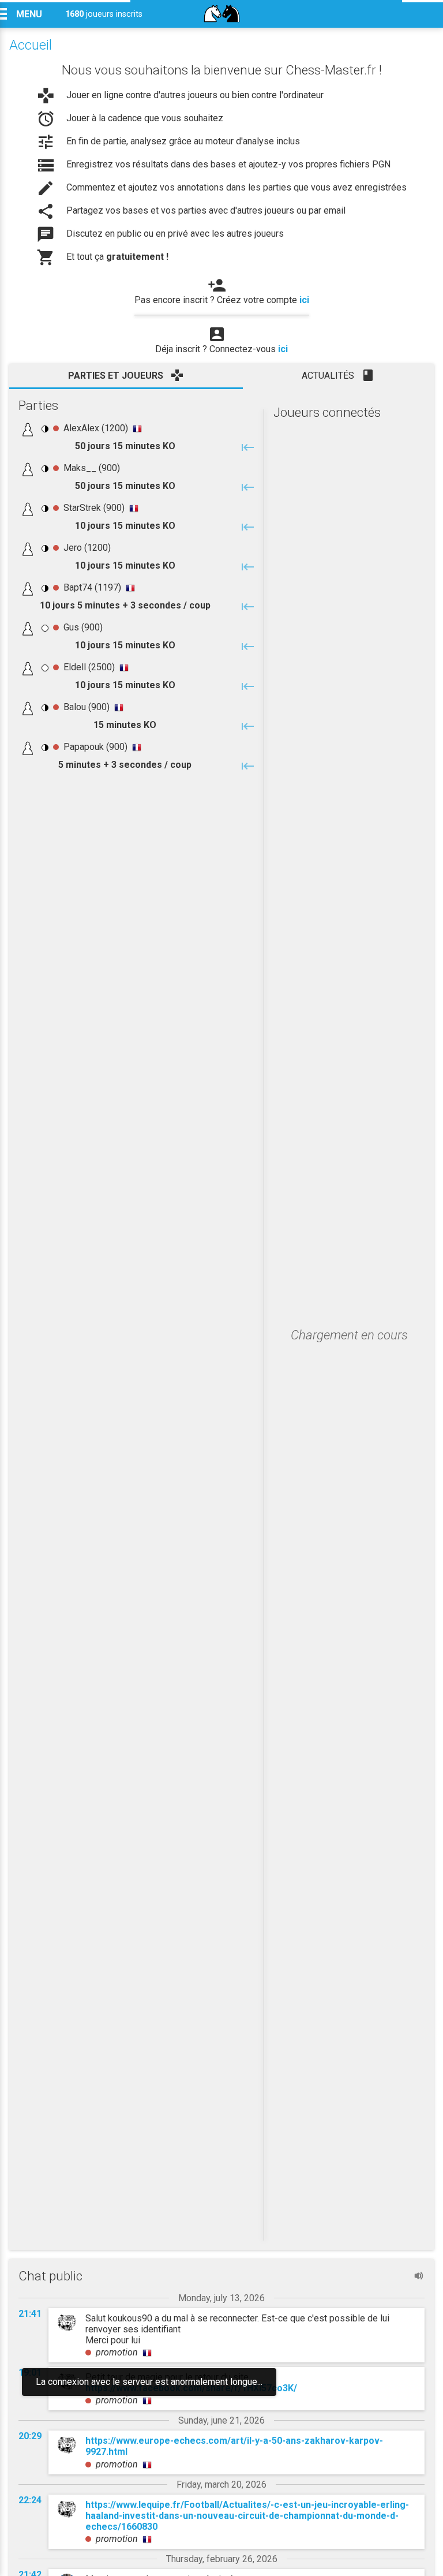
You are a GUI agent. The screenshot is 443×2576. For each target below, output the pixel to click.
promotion (117, 2352)
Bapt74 (78, 587)
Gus (71, 627)
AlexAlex (81, 428)
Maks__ (80, 468)
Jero (73, 548)
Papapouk (84, 747)
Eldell (75, 667)
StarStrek (82, 508)
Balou (75, 707)
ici (304, 300)
